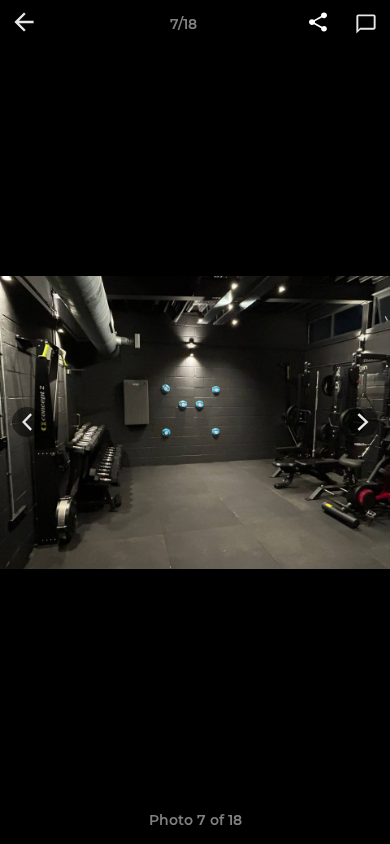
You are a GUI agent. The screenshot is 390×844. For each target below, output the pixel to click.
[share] (318, 24)
